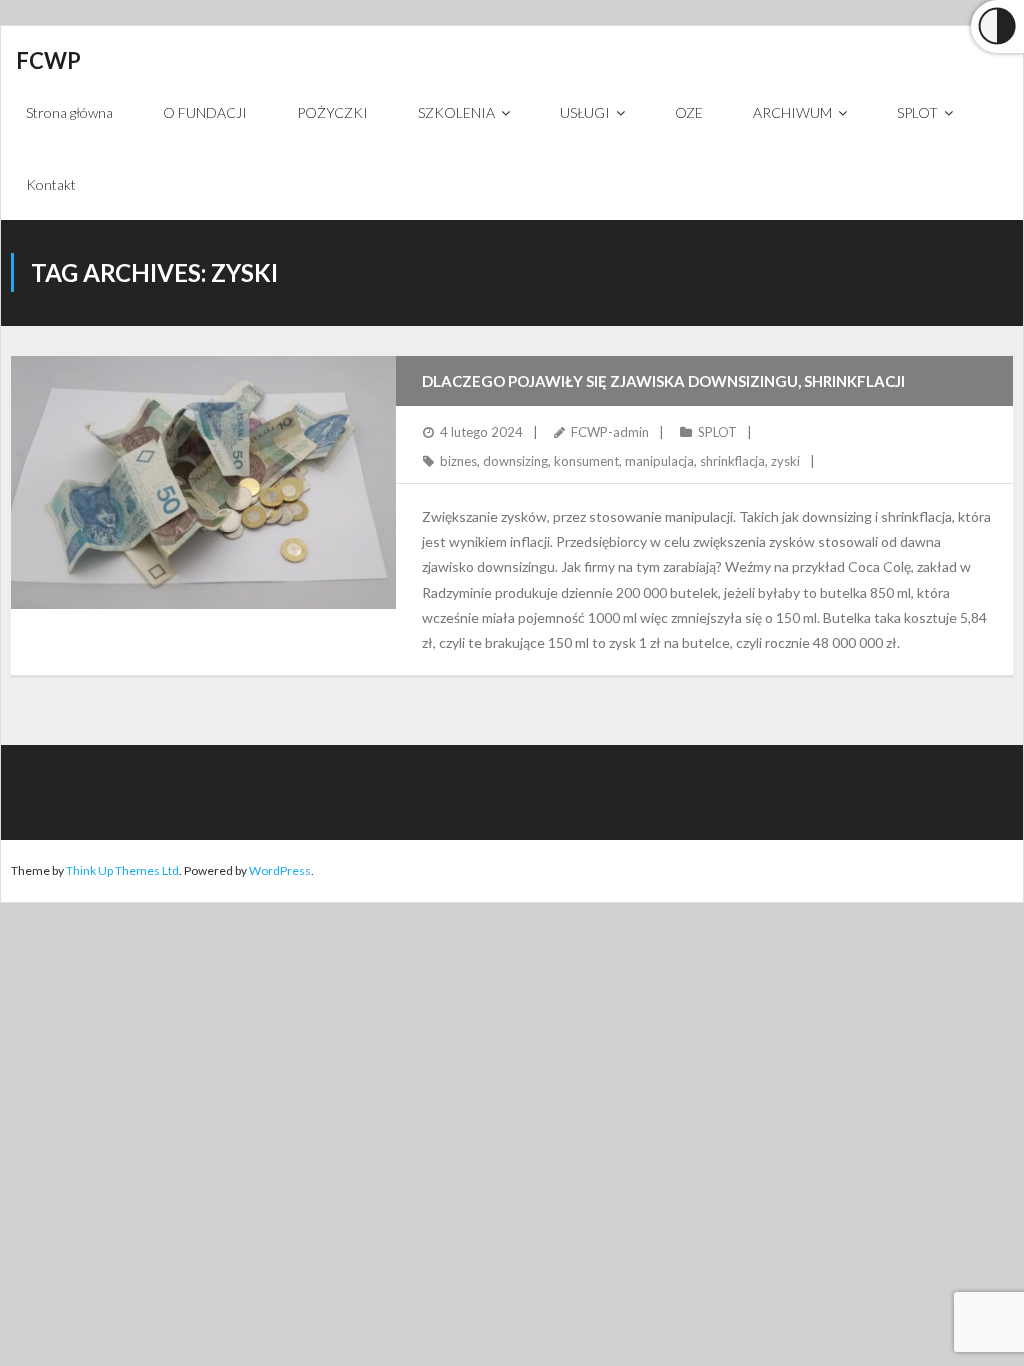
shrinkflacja (732, 461)
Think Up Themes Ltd (122, 870)
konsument (586, 461)
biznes (458, 461)
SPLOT (717, 432)
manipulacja (659, 461)
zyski (785, 461)
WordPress (280, 870)
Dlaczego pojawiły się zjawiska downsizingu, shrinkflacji (663, 381)
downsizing (515, 461)
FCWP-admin (610, 432)
